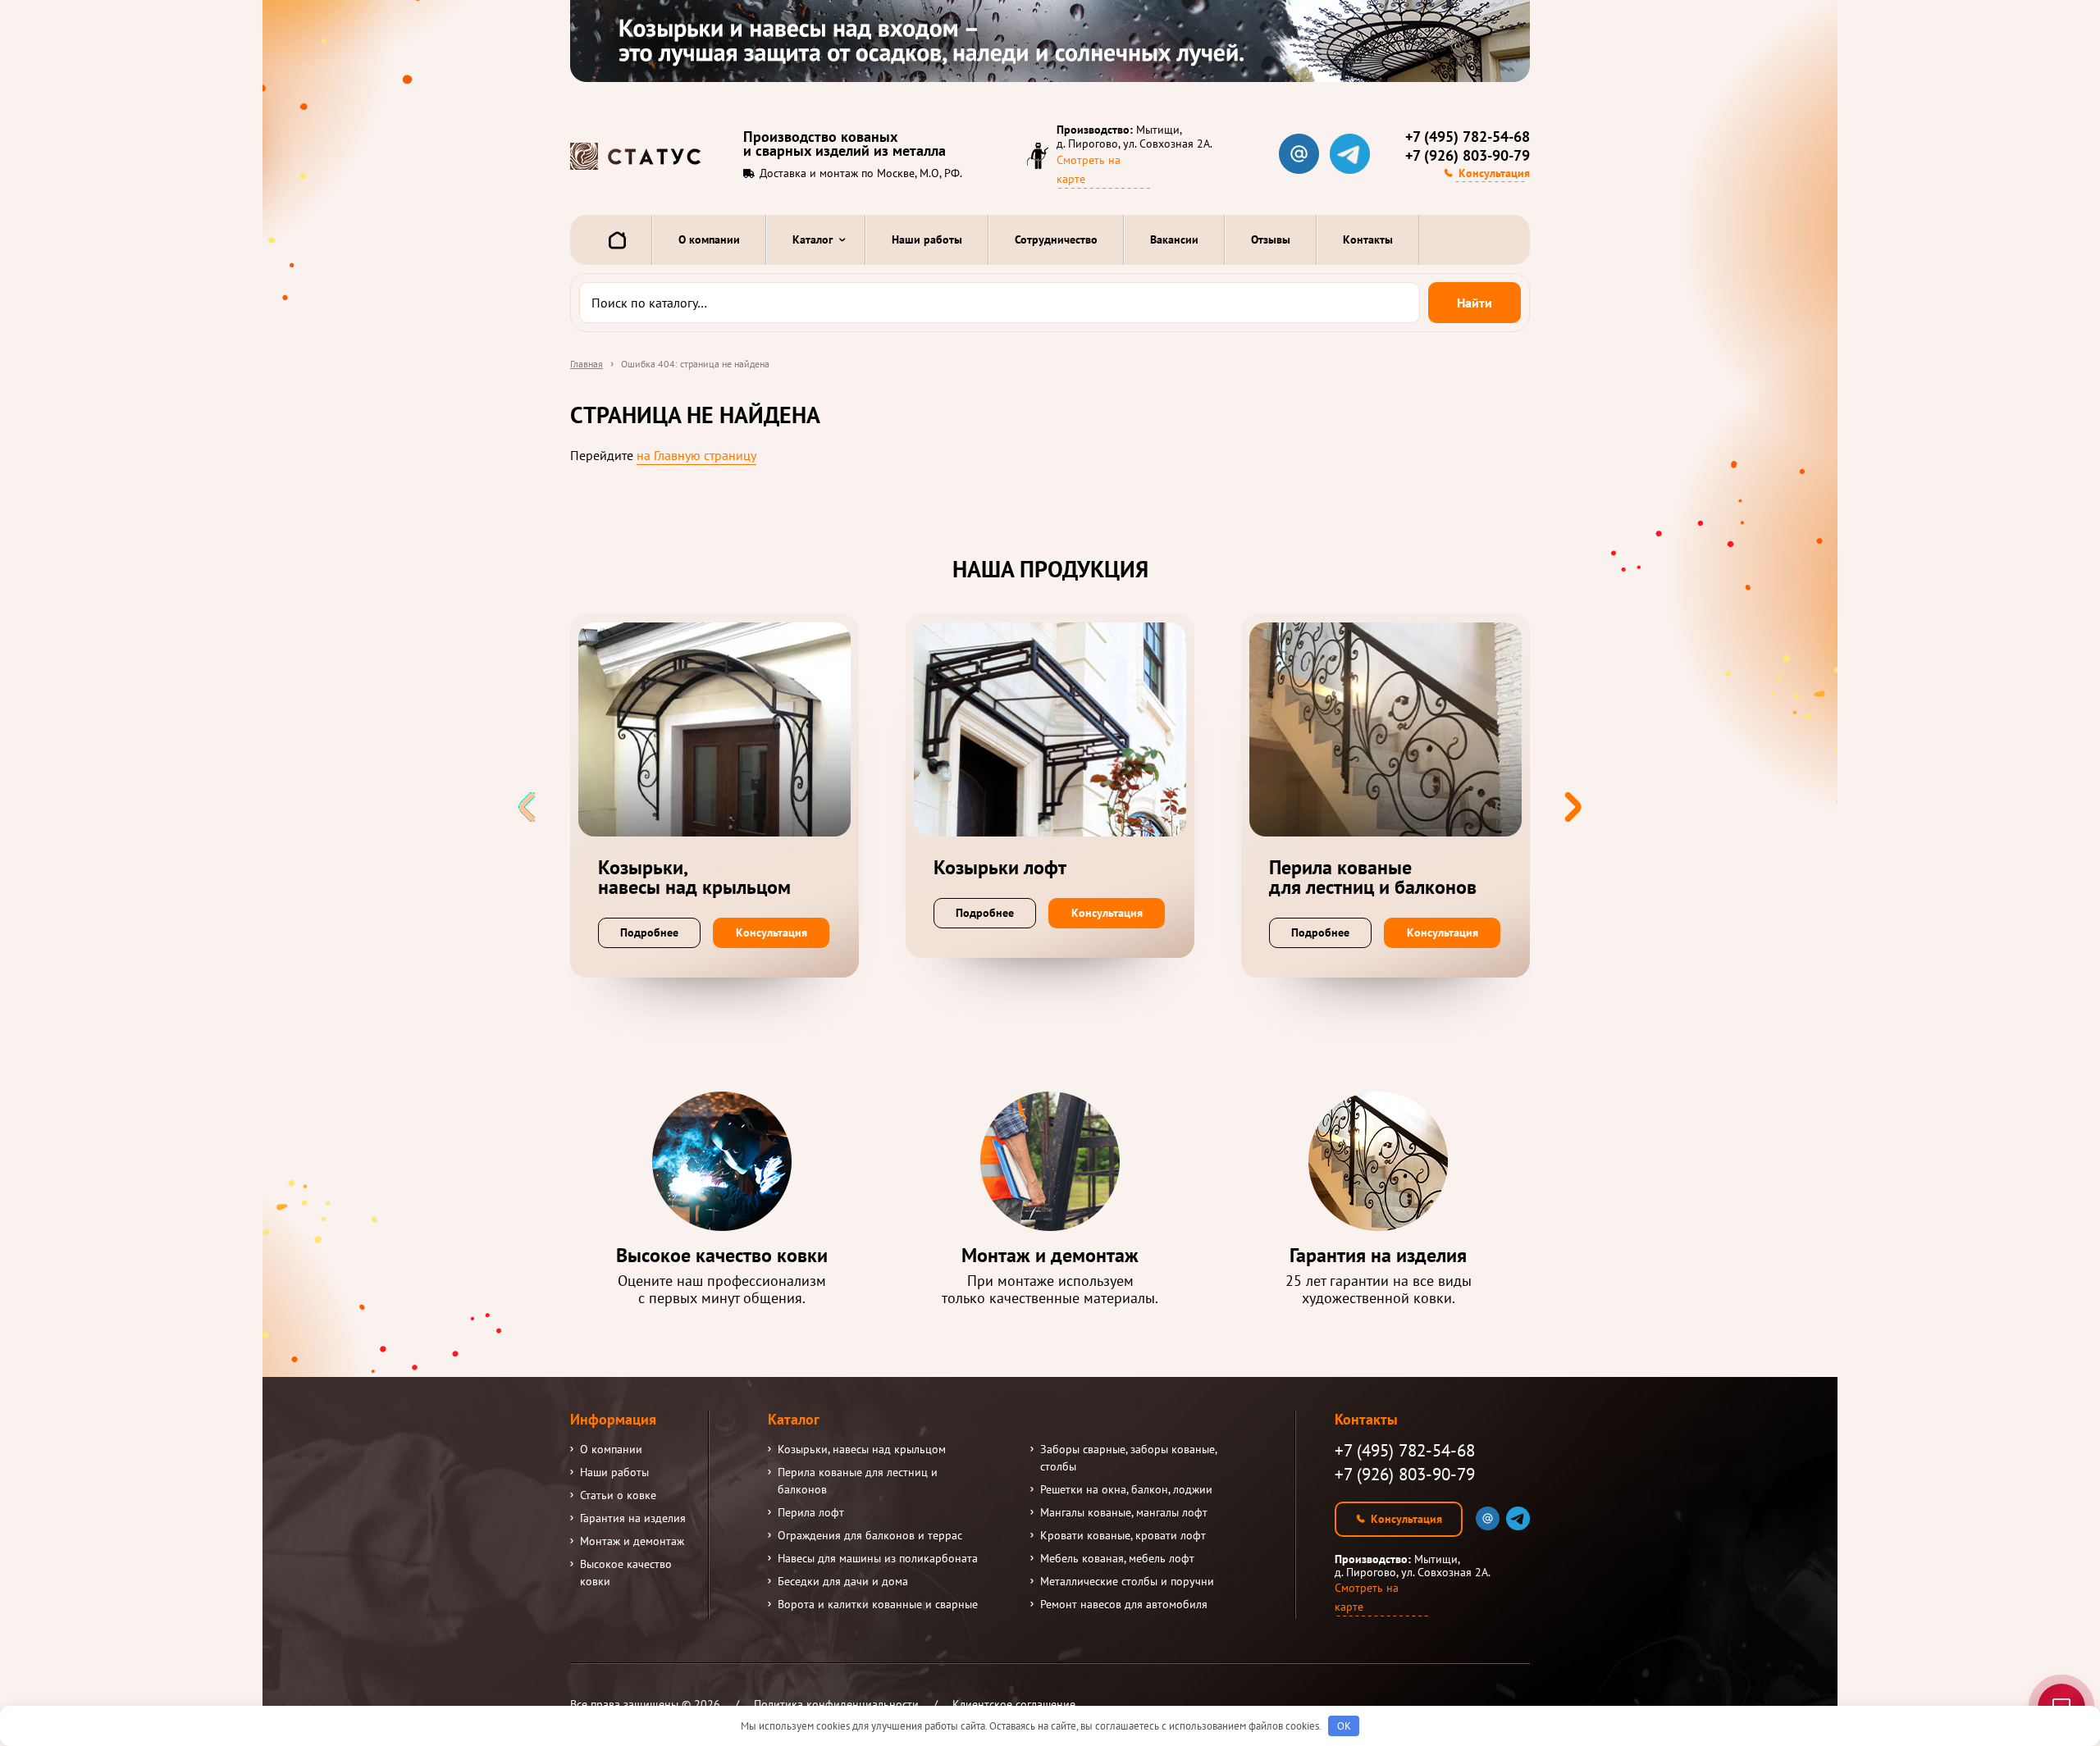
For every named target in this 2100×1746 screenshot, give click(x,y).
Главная (587, 364)
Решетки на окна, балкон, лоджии (1126, 1489)
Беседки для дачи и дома (843, 1581)
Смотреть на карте (1089, 169)
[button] (1573, 807)
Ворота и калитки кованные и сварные (878, 1604)
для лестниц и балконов (1373, 878)
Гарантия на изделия (633, 1518)
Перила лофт (811, 1512)
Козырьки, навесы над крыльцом (862, 1449)
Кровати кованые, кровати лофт (1123, 1535)
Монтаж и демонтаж (632, 1541)
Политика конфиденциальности (836, 1704)
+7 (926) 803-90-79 (1468, 156)
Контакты (1368, 239)
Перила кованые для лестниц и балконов (858, 1481)
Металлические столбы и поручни (1127, 1581)
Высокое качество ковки (626, 1573)
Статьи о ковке (618, 1495)
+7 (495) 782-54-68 (1468, 137)
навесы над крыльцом (694, 878)
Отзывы (1271, 239)
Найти (1475, 303)
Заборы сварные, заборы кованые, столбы (1128, 1458)
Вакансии (1174, 239)
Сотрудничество (1056, 239)
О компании (709, 239)
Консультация (1494, 173)
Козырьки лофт (1000, 868)
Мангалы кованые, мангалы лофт (1124, 1512)
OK (1344, 1726)
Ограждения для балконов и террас (870, 1535)
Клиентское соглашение (1014, 1704)
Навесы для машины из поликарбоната (878, 1558)
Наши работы (927, 239)
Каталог (813, 239)
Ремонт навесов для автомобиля (1124, 1604)
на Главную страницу (696, 455)
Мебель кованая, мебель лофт (1117, 1558)
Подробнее (649, 932)
